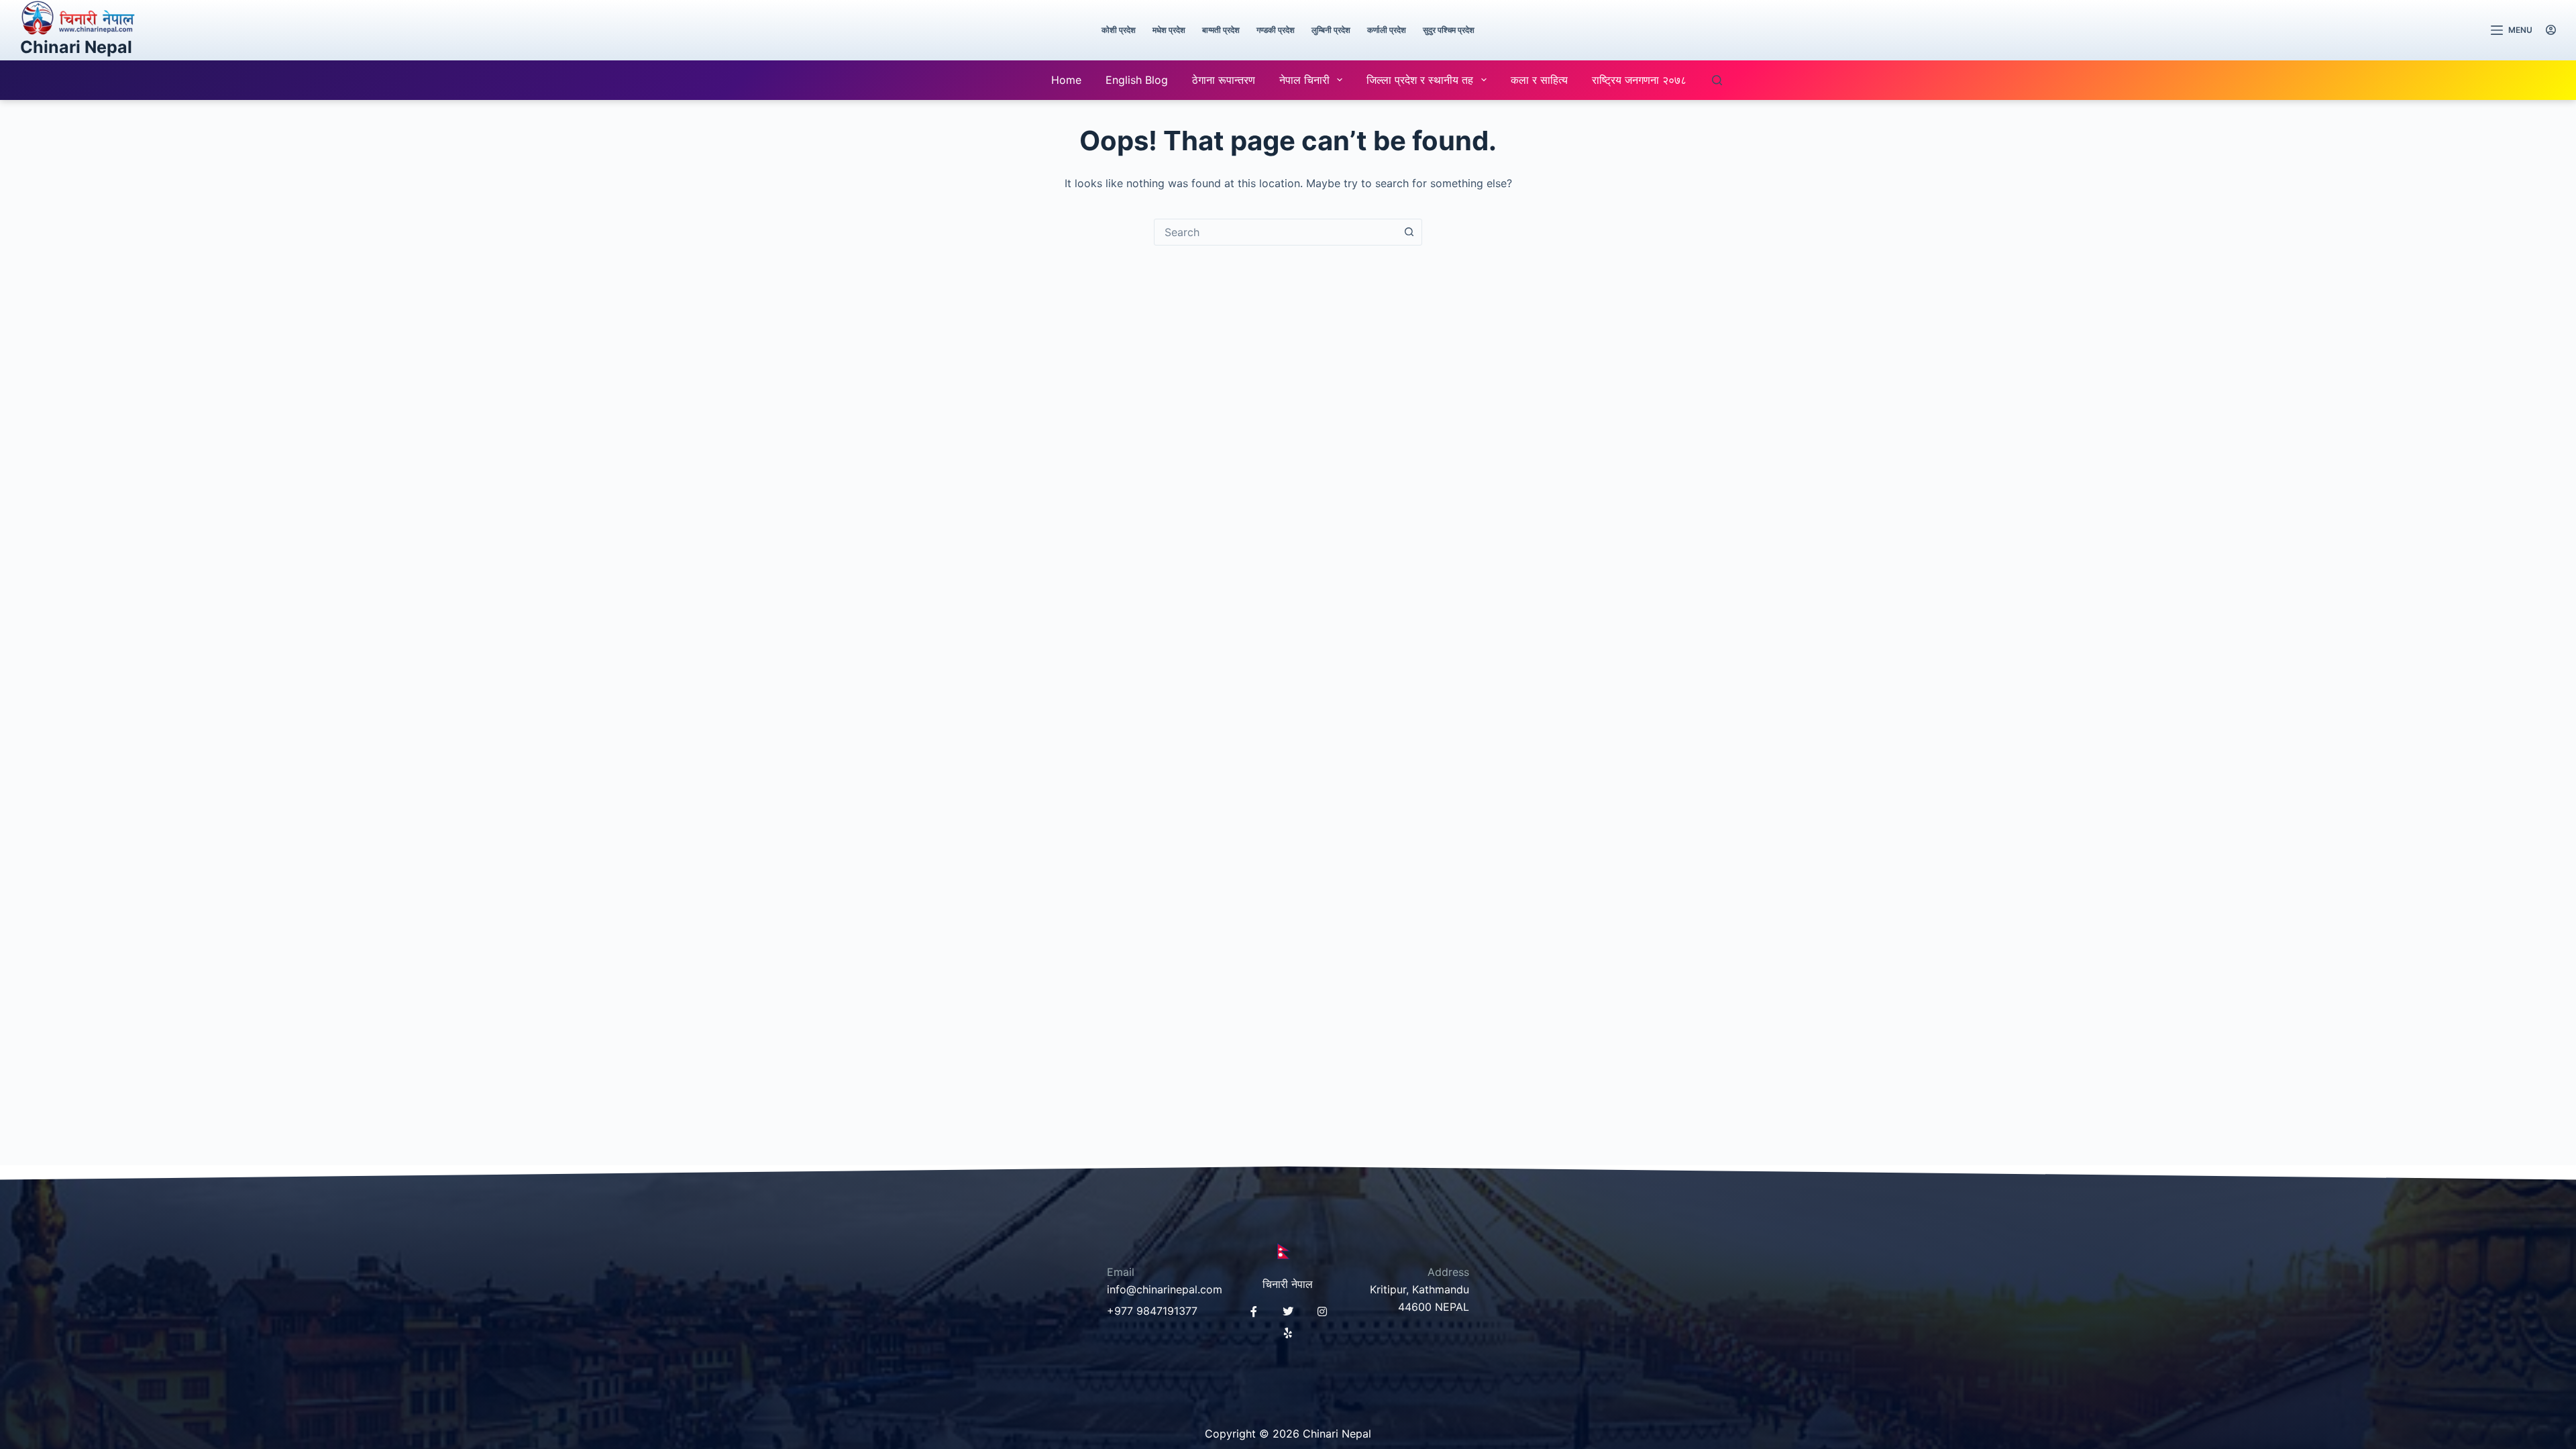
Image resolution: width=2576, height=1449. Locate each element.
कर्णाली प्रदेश (1387, 30)
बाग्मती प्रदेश (1221, 30)
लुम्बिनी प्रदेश (1331, 30)
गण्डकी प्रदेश (1276, 30)
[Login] (2551, 30)
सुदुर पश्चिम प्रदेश (1449, 30)
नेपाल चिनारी (1304, 80)
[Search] (1717, 80)
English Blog (1137, 80)
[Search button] (1409, 232)
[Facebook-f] (1254, 1311)
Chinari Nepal (76, 47)
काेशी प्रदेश (1119, 30)
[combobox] (1275, 232)
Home (1066, 80)
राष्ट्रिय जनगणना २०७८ (1639, 80)
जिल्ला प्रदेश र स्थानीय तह (1420, 80)
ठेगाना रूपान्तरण (1224, 80)
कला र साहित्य (1539, 80)
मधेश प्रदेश (1169, 30)
